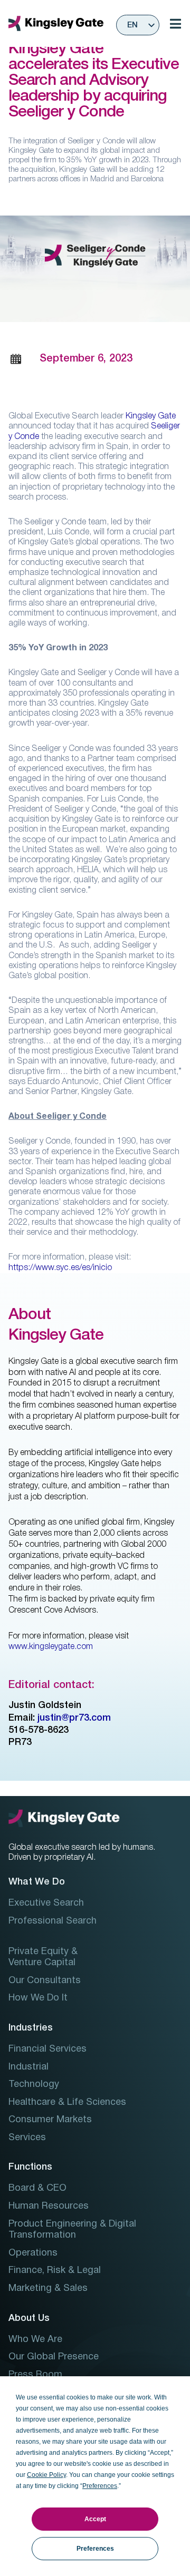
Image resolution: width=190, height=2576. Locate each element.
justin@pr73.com (74, 1718)
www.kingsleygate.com (51, 1647)
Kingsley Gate (151, 416)
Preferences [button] (100, 2486)
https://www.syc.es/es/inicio (60, 1268)
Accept (95, 2519)
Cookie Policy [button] (46, 2475)
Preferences (95, 2549)
